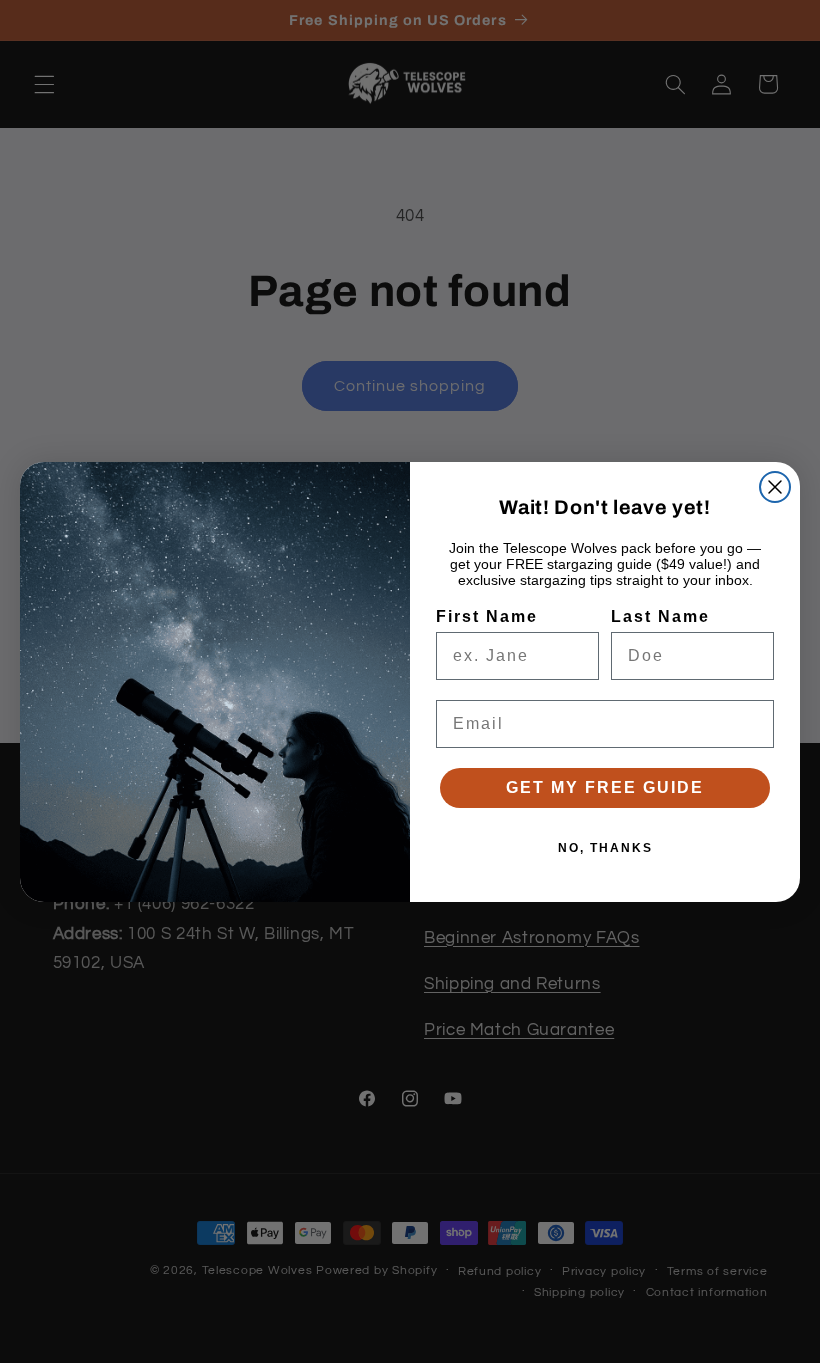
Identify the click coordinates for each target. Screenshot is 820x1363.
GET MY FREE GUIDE (605, 787)
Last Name (660, 616)
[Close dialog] (775, 487)
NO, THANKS (605, 848)
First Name (487, 616)
